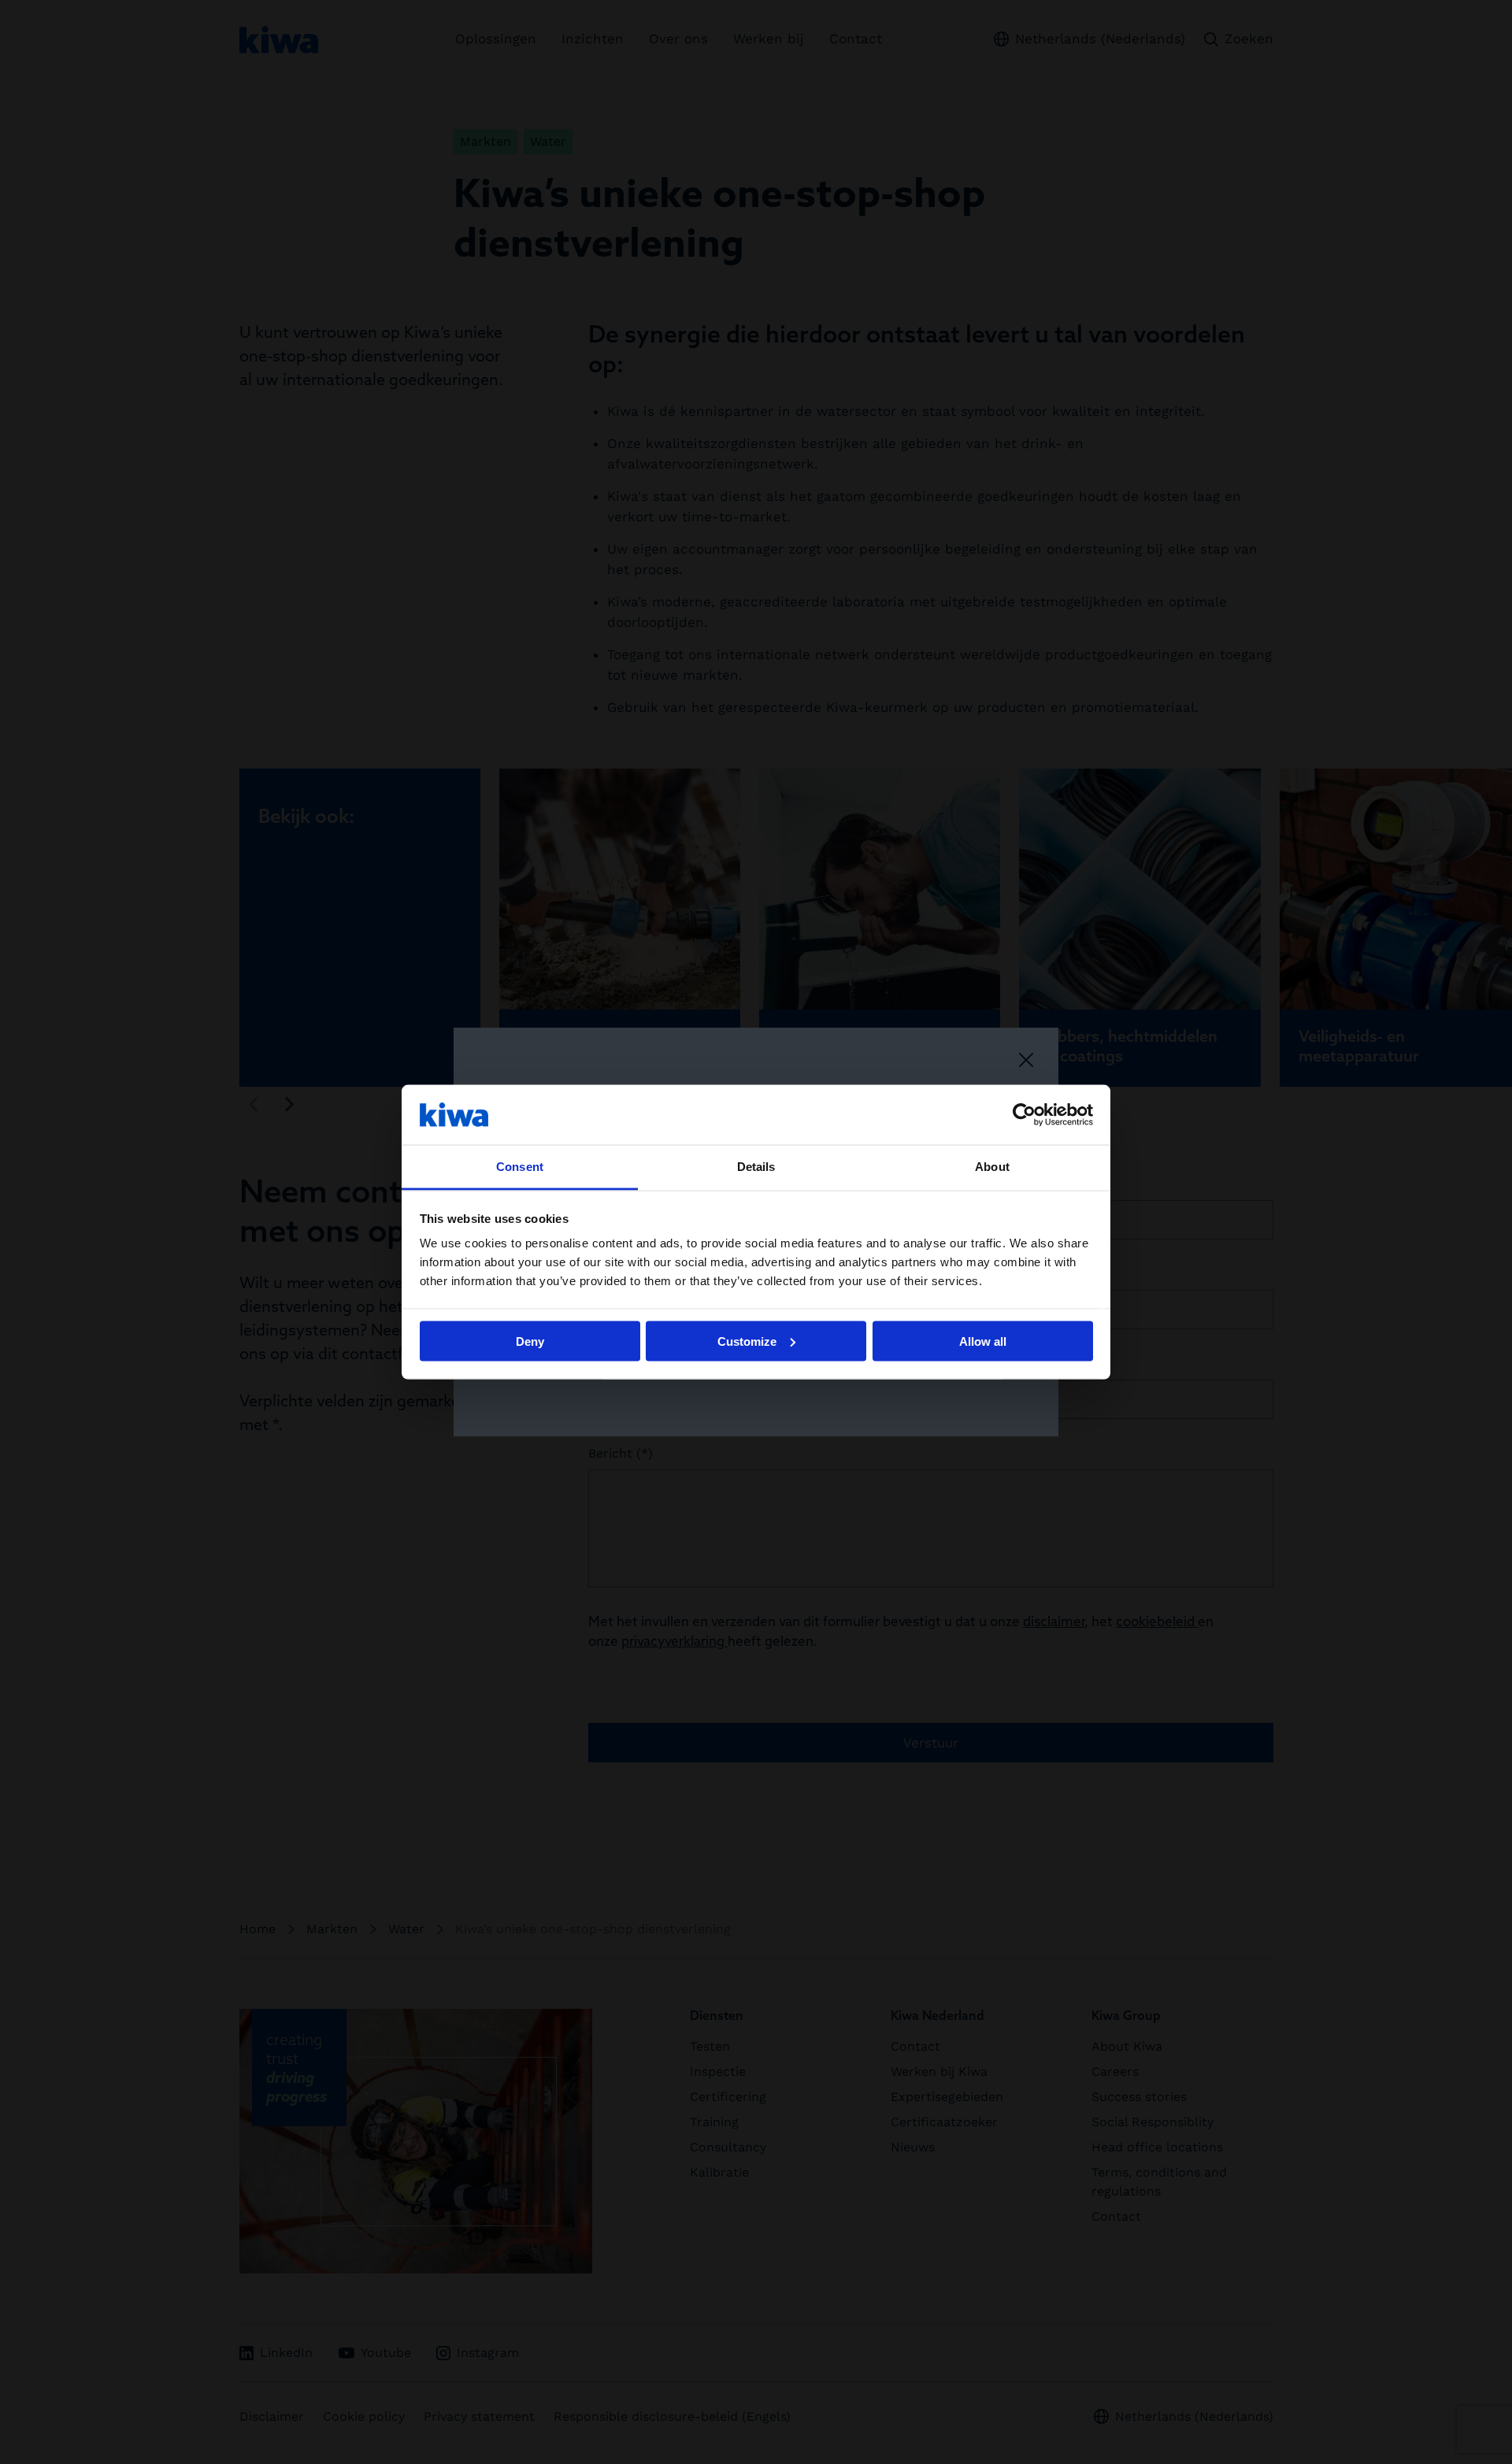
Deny (530, 1341)
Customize (747, 1341)
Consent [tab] (520, 1167)
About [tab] (992, 1167)
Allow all (983, 1341)
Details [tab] (756, 1167)
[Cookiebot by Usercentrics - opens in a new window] (1024, 1114)
